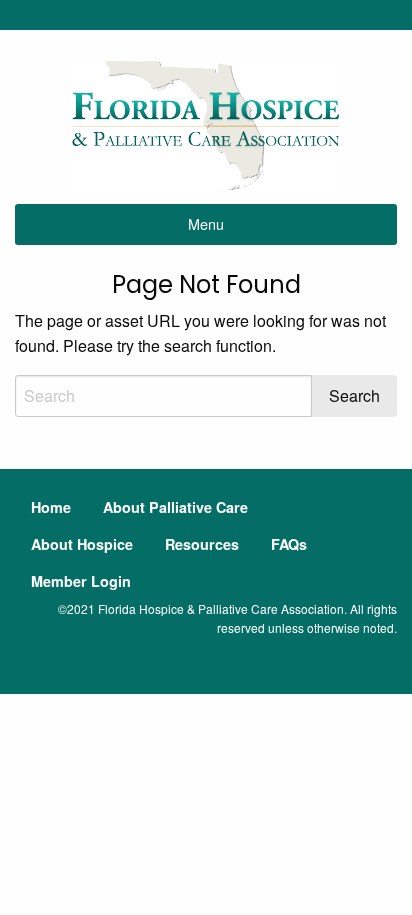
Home (51, 507)
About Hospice (82, 544)
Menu (206, 223)
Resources (202, 544)
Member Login (81, 581)
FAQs (289, 544)
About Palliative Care (175, 507)
